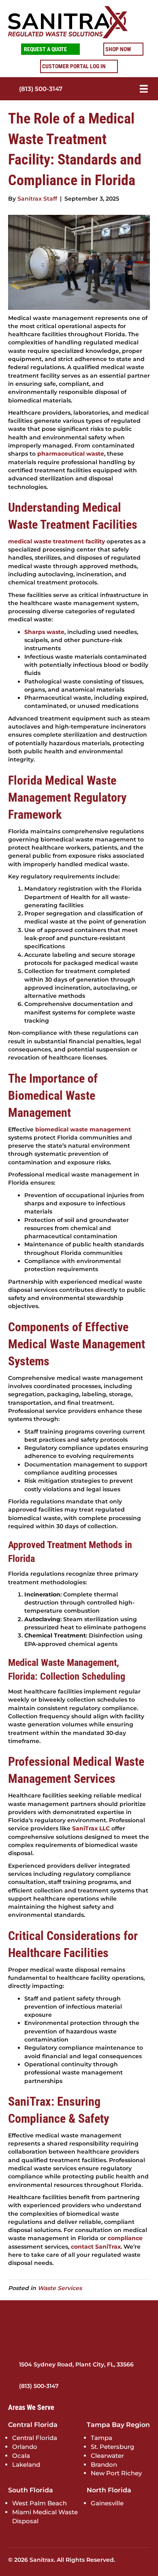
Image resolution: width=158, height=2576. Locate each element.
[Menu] (133, 89)
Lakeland (26, 2464)
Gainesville (107, 2503)
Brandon (104, 2464)
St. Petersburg (112, 2447)
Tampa (101, 2438)
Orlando (25, 2447)
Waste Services (60, 2288)
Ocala (21, 2456)
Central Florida (35, 2438)
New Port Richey (116, 2473)
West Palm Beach (39, 2503)
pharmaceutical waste (71, 454)
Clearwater (107, 2456)
